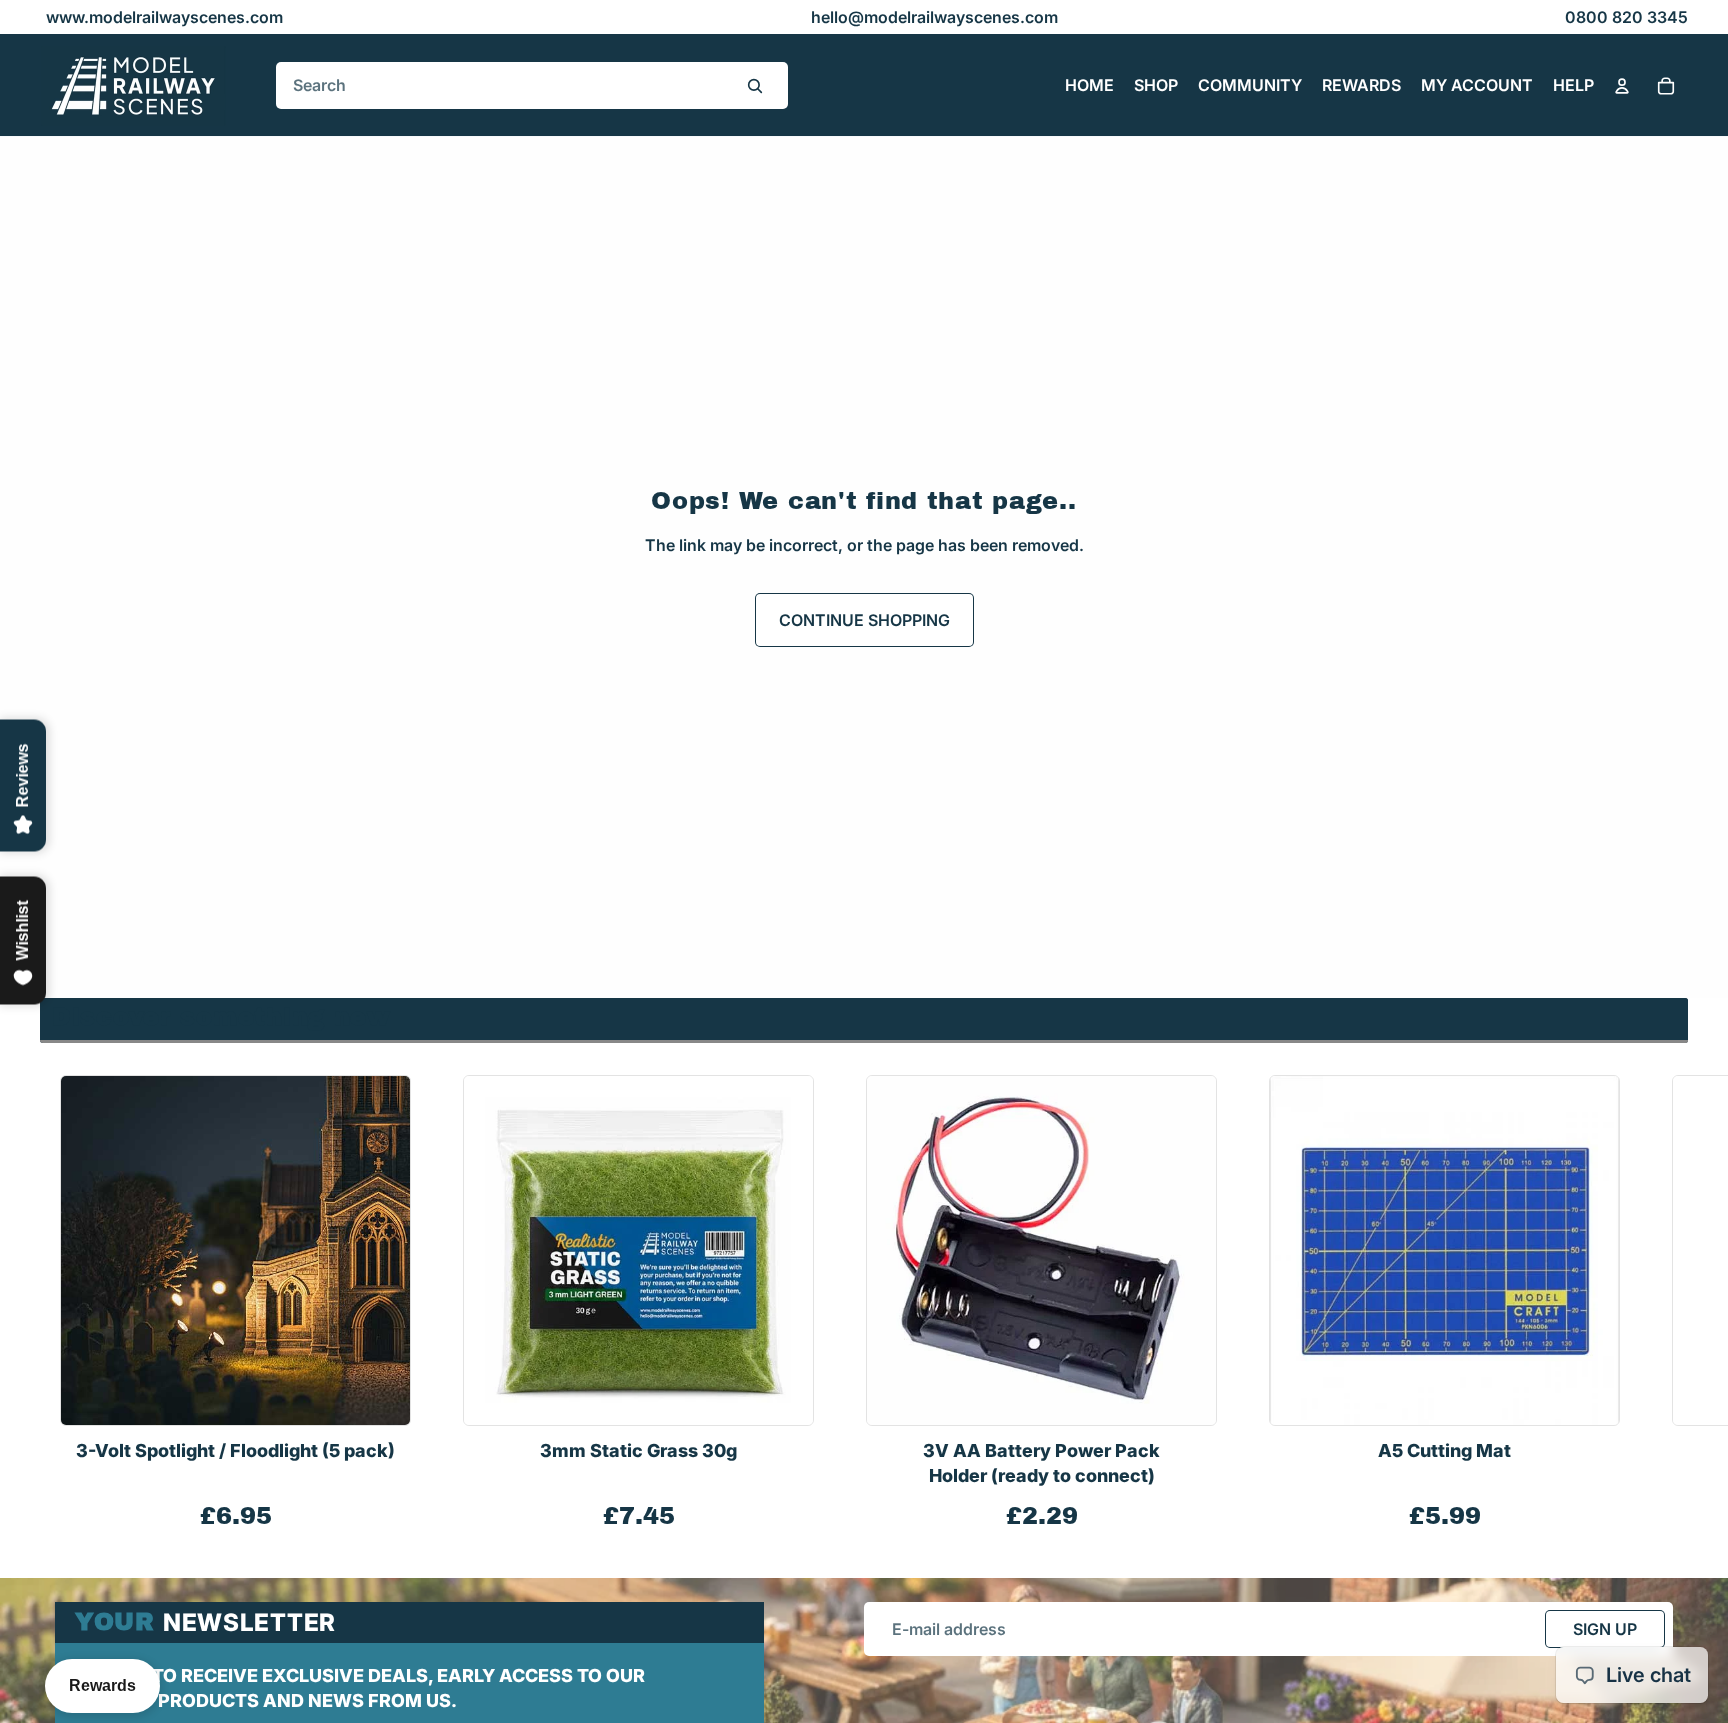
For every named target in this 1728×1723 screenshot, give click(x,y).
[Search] (755, 86)
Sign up (1605, 1629)
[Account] (1622, 86)
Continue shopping (864, 620)
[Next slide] (1666, 1304)
